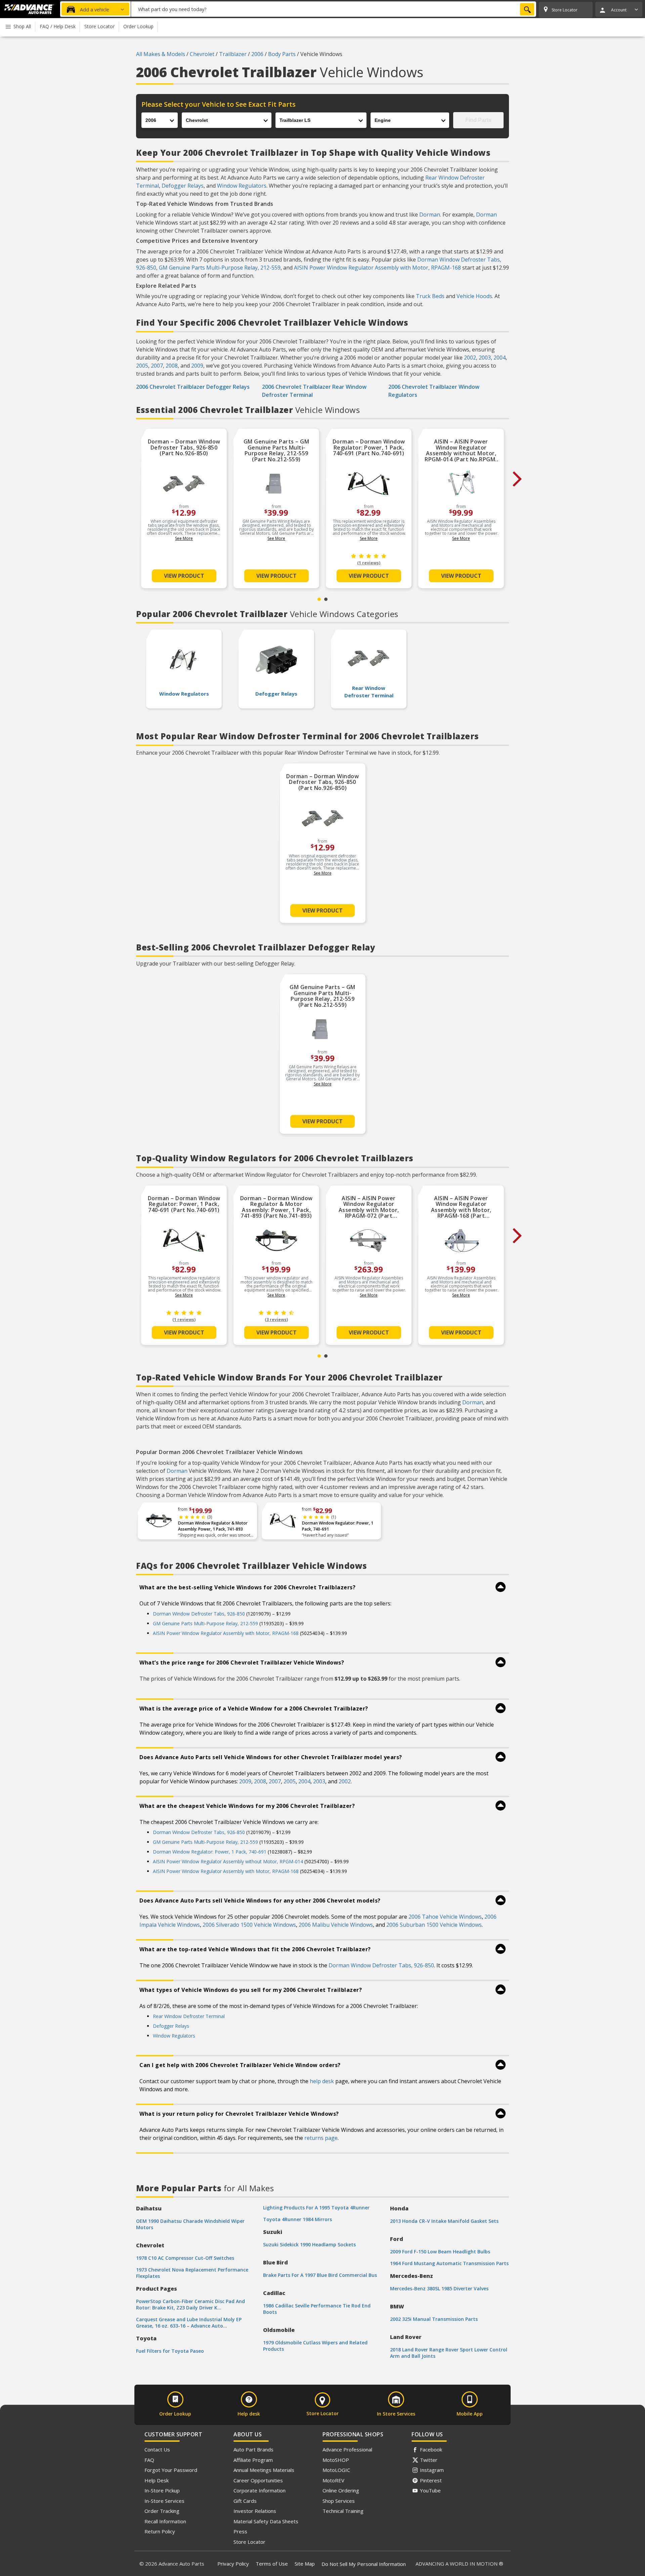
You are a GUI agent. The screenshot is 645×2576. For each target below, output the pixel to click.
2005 (142, 366)
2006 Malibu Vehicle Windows (336, 1925)
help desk (322, 2081)
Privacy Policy (233, 2564)
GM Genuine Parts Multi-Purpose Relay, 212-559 (220, 268)
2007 (157, 366)
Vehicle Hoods (474, 296)
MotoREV (333, 2480)
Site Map (305, 2564)
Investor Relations (255, 2511)
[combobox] (334, 9)
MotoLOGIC (336, 2470)
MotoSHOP (336, 2460)
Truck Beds (430, 296)
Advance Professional (347, 2449)
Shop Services (339, 2501)
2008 (172, 366)
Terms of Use (272, 2564)
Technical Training (343, 2511)
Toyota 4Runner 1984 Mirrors (297, 2219)
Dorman (430, 215)
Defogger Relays (183, 186)
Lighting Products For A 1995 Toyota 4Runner (316, 2208)
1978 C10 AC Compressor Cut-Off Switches (185, 2258)
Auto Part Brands (253, 2449)
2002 (470, 358)
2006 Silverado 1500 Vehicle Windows (249, 1925)
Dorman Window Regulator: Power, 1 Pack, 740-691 (338, 1526)
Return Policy (160, 2531)
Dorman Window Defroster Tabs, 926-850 (199, 1614)
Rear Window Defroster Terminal (189, 2016)
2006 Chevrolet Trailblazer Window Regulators (434, 391)
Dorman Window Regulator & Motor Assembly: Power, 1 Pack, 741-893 (213, 1526)
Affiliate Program (253, 2460)
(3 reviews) (276, 1320)
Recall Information (165, 2521)
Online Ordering (341, 2490)
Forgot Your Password (171, 2470)
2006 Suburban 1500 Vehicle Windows (434, 1925)
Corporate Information (260, 2490)
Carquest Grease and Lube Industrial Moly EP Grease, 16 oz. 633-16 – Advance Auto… (189, 2323)
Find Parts (478, 120)
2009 (197, 366)
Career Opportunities (258, 2480)
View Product (184, 576)
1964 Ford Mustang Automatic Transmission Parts (449, 2263)
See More (184, 538)
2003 (485, 358)
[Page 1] (319, 599)
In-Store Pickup (162, 2490)
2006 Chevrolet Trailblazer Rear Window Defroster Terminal (314, 391)
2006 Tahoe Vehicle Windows (445, 1917)
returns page (321, 2138)
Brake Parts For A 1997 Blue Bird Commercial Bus (320, 2275)
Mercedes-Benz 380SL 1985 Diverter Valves (439, 2288)
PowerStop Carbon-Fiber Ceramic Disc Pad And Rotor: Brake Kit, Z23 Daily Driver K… (190, 2304)
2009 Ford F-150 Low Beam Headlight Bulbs (440, 2252)
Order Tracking (162, 2511)
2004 (500, 358)
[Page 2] (326, 599)
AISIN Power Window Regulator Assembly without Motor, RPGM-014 (228, 1861)
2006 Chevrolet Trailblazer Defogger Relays (193, 387)
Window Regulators (242, 186)
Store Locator (249, 2542)
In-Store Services (164, 2501)
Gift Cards (245, 2501)
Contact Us (157, 2449)
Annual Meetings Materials (264, 2470)
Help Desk (157, 2480)
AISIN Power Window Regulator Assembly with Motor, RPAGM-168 (377, 268)
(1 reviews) (369, 563)
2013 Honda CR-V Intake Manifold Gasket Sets (444, 2221)
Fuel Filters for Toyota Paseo (170, 2351)
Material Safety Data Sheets (266, 2521)
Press (240, 2531)
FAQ (149, 2460)
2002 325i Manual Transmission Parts (434, 2319)
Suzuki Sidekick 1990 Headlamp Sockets (309, 2244)
